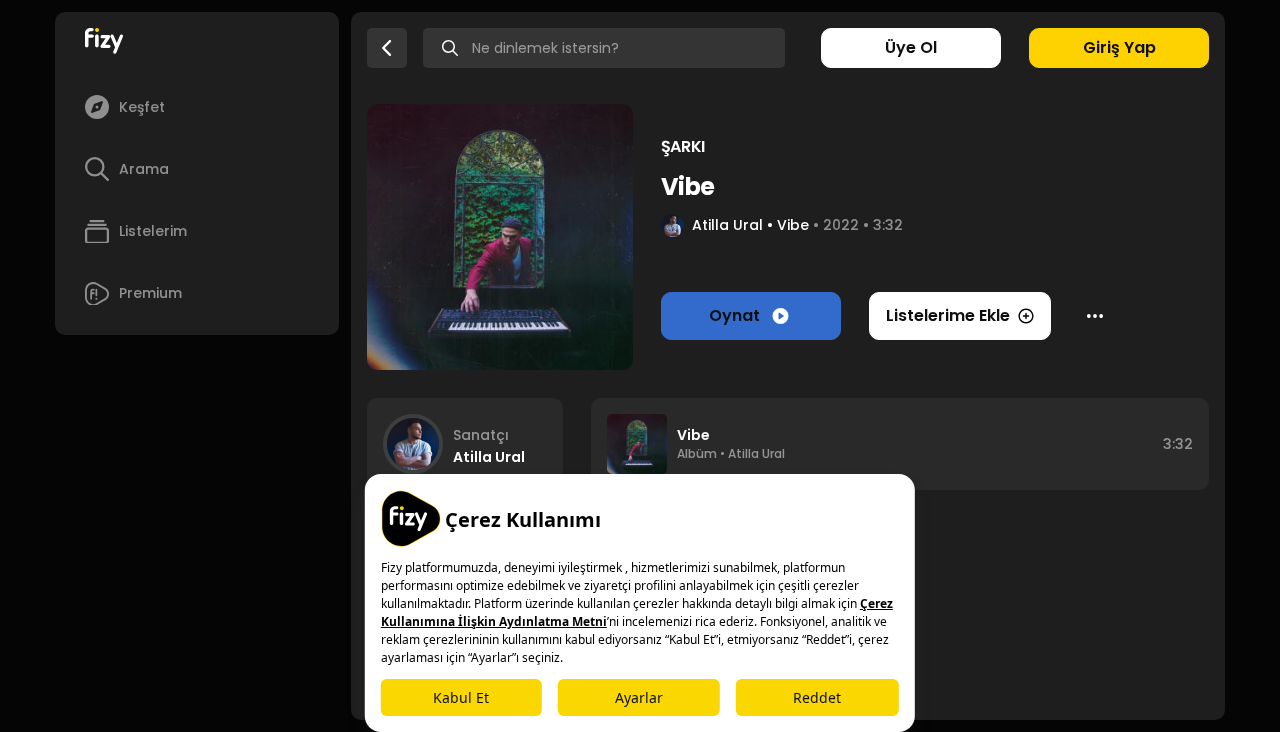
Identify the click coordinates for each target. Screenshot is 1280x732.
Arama (144, 169)
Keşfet (142, 107)
